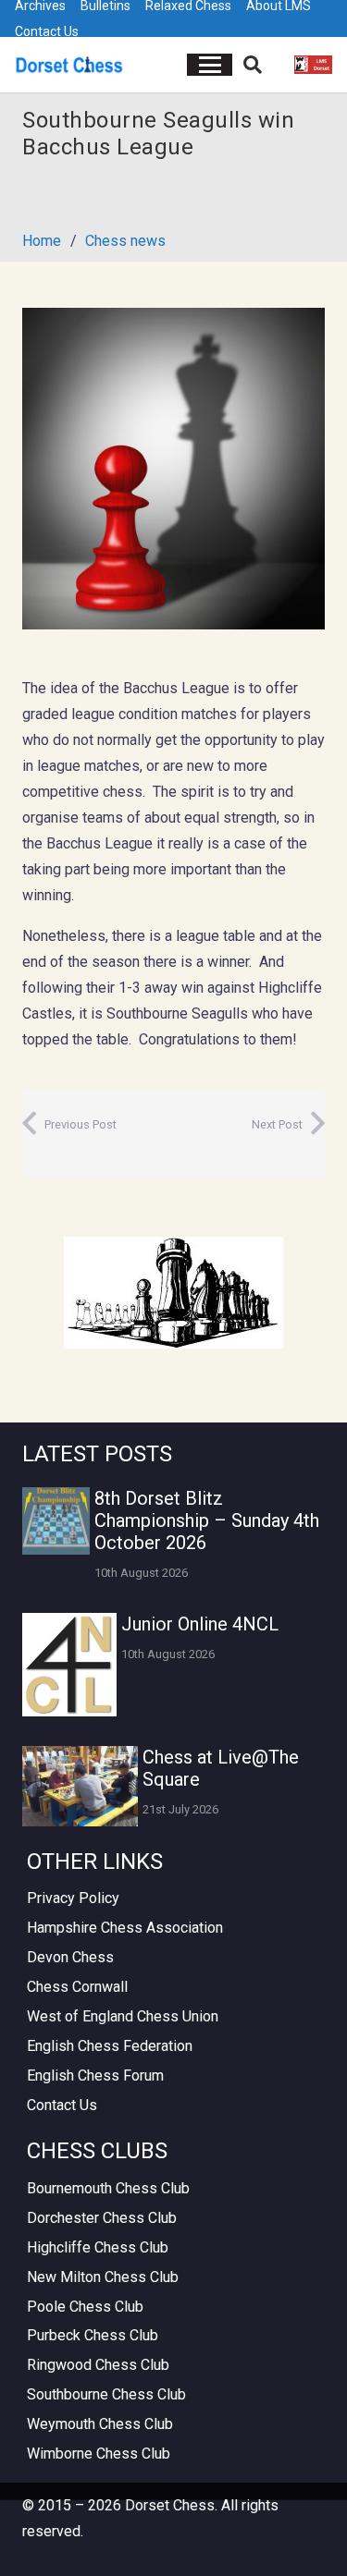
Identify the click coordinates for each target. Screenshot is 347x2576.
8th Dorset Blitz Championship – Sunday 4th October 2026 (207, 1520)
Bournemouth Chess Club (108, 2188)
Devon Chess (70, 1957)
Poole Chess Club (85, 2307)
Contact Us (47, 31)
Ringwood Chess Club (98, 2365)
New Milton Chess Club (103, 2277)
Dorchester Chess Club (102, 2218)
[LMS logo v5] (313, 65)
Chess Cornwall (77, 1987)
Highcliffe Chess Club (98, 2247)
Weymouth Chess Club (100, 2424)
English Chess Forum (95, 2075)
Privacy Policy (73, 1898)
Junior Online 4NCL (200, 1624)
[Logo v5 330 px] (69, 65)
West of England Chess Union (123, 2016)
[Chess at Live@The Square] (80, 1786)
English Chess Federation (110, 2046)
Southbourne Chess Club (106, 2394)
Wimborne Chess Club (99, 2454)
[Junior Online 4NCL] (69, 1665)
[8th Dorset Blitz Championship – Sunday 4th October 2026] (56, 1521)
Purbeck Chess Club (93, 2335)
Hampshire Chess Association (125, 1928)
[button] (210, 65)
